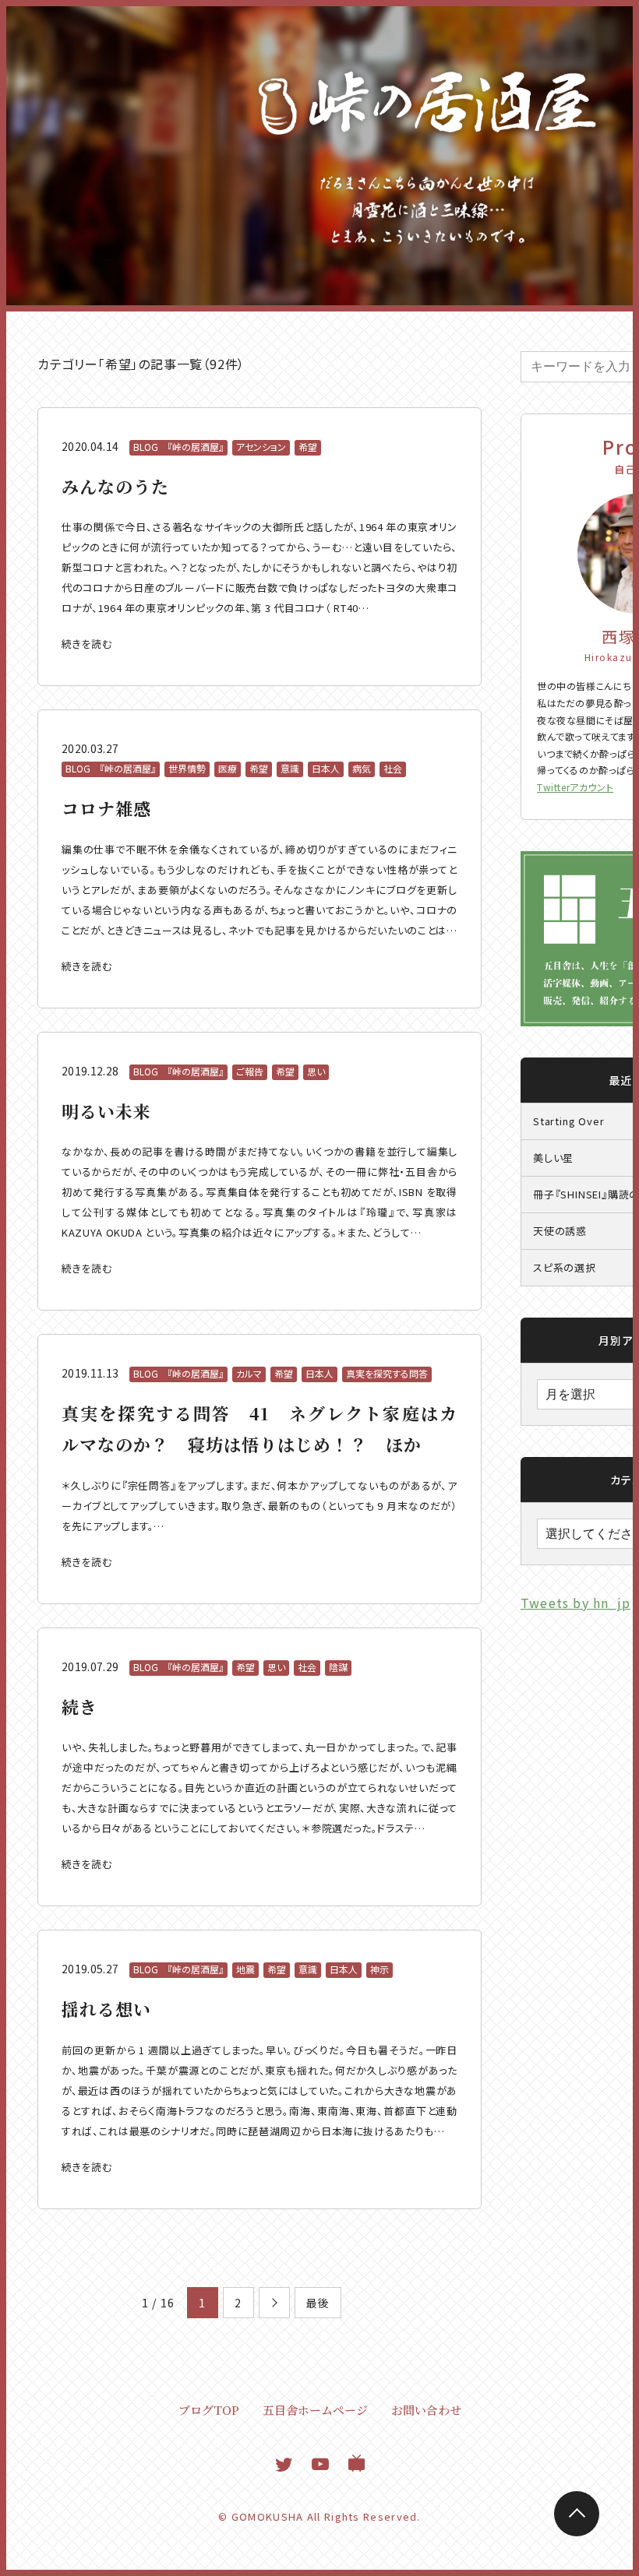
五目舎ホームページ (315, 2410)
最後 (318, 2303)
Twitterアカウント (575, 787)
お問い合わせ (426, 2410)
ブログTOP (209, 2410)
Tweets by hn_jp (575, 1603)
